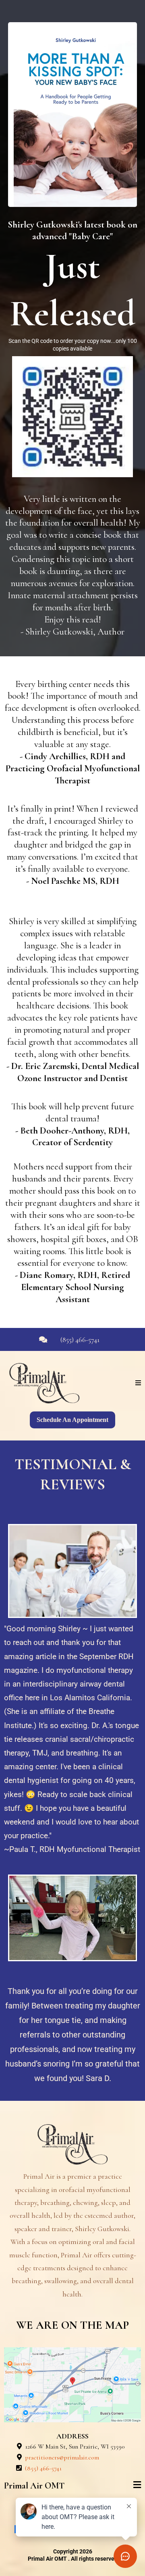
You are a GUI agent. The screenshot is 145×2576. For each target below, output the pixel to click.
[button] (138, 1383)
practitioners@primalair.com (62, 2457)
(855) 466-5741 (80, 1340)
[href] (72, 2385)
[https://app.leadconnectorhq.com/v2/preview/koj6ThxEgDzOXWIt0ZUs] (72, 2144)
